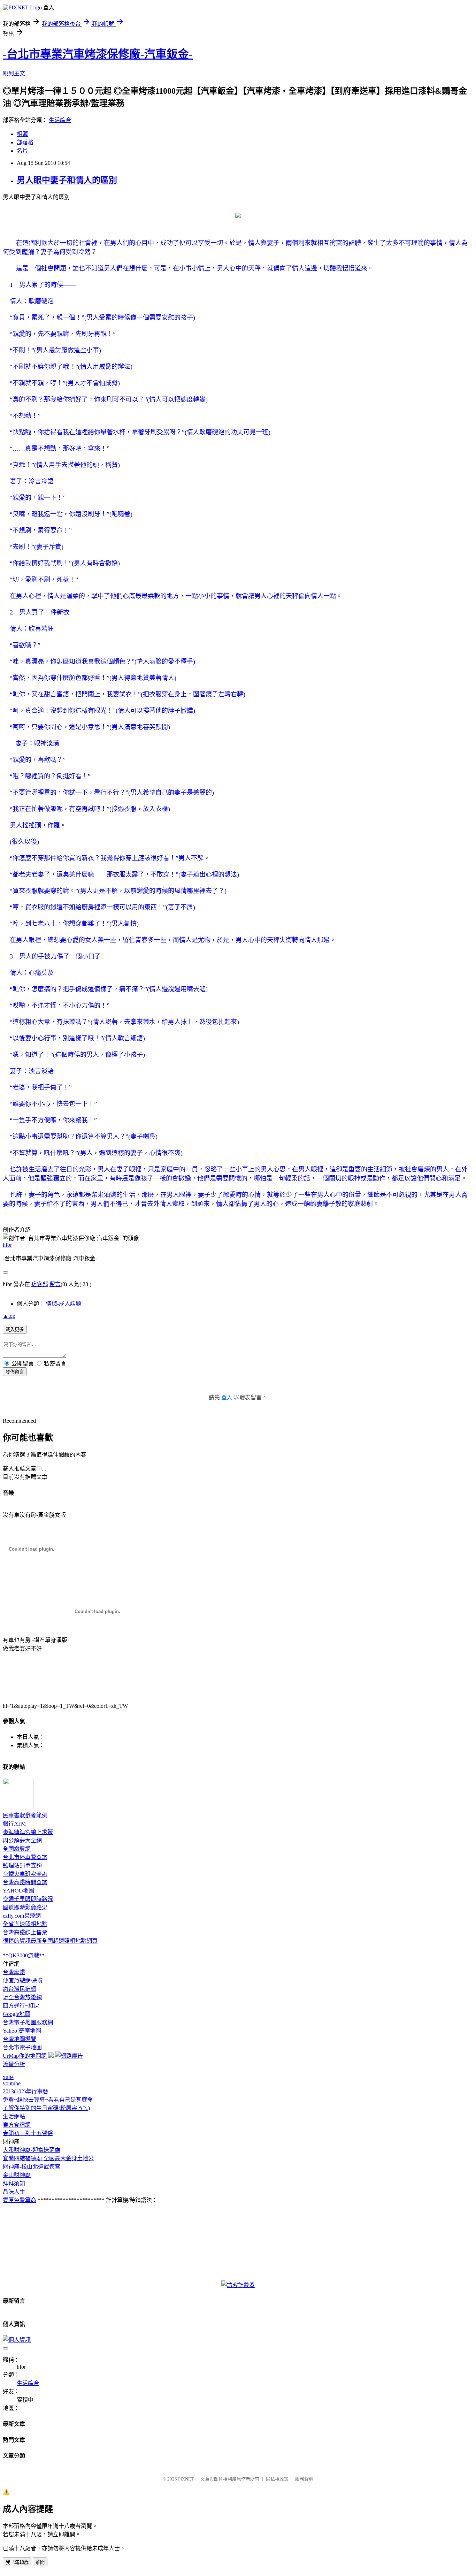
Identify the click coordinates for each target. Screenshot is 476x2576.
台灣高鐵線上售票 (25, 1932)
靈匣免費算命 (20, 2200)
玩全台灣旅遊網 (22, 1997)
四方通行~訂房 (21, 2006)
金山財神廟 (17, 2175)
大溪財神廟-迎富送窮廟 (32, 2150)
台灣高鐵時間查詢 (25, 1882)
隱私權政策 (277, 2479)
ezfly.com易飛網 (22, 1916)
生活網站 (14, 2116)
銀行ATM (14, 1824)
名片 (22, 151)
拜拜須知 (14, 2183)
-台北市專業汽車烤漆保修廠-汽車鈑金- (98, 54)
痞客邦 (40, 1284)
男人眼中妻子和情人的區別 (67, 180)
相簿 (22, 134)
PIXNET (186, 2479)
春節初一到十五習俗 (28, 2133)
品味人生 (14, 2192)
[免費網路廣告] (69, 2056)
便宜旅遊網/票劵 (23, 1981)
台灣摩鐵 (14, 1972)
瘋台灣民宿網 (20, 1989)
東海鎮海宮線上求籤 (28, 1832)
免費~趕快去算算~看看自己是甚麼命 (48, 2100)
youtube (12, 2083)
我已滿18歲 (17, 2562)
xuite (8, 2077)
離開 (40, 2562)
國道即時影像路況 (25, 1907)
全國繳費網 (17, 1849)
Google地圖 (17, 2014)
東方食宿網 (17, 2125)
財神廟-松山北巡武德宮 (32, 2167)
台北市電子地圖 (22, 2047)
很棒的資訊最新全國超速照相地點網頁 (50, 1941)
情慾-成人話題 (64, 1304)
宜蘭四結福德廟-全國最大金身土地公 (48, 2158)
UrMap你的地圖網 (25, 2056)
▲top (9, 1316)
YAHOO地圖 (18, 1891)
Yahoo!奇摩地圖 (22, 2031)
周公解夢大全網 (22, 1840)
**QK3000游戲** (24, 1955)
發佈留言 (15, 1372)
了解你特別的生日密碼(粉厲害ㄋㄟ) (46, 2108)
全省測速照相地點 (25, 1924)
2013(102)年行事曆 (25, 2091)
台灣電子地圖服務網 (28, 2022)
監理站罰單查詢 (22, 1866)
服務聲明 (304, 2479)
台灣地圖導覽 (20, 2039)
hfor (7, 1245)
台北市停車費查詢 (25, 1857)
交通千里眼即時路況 (28, 1899)
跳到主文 (14, 73)
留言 (55, 1284)
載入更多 (15, 1329)
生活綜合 (60, 120)
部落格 (25, 142)
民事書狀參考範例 (25, 1815)
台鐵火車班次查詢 (25, 1874)
